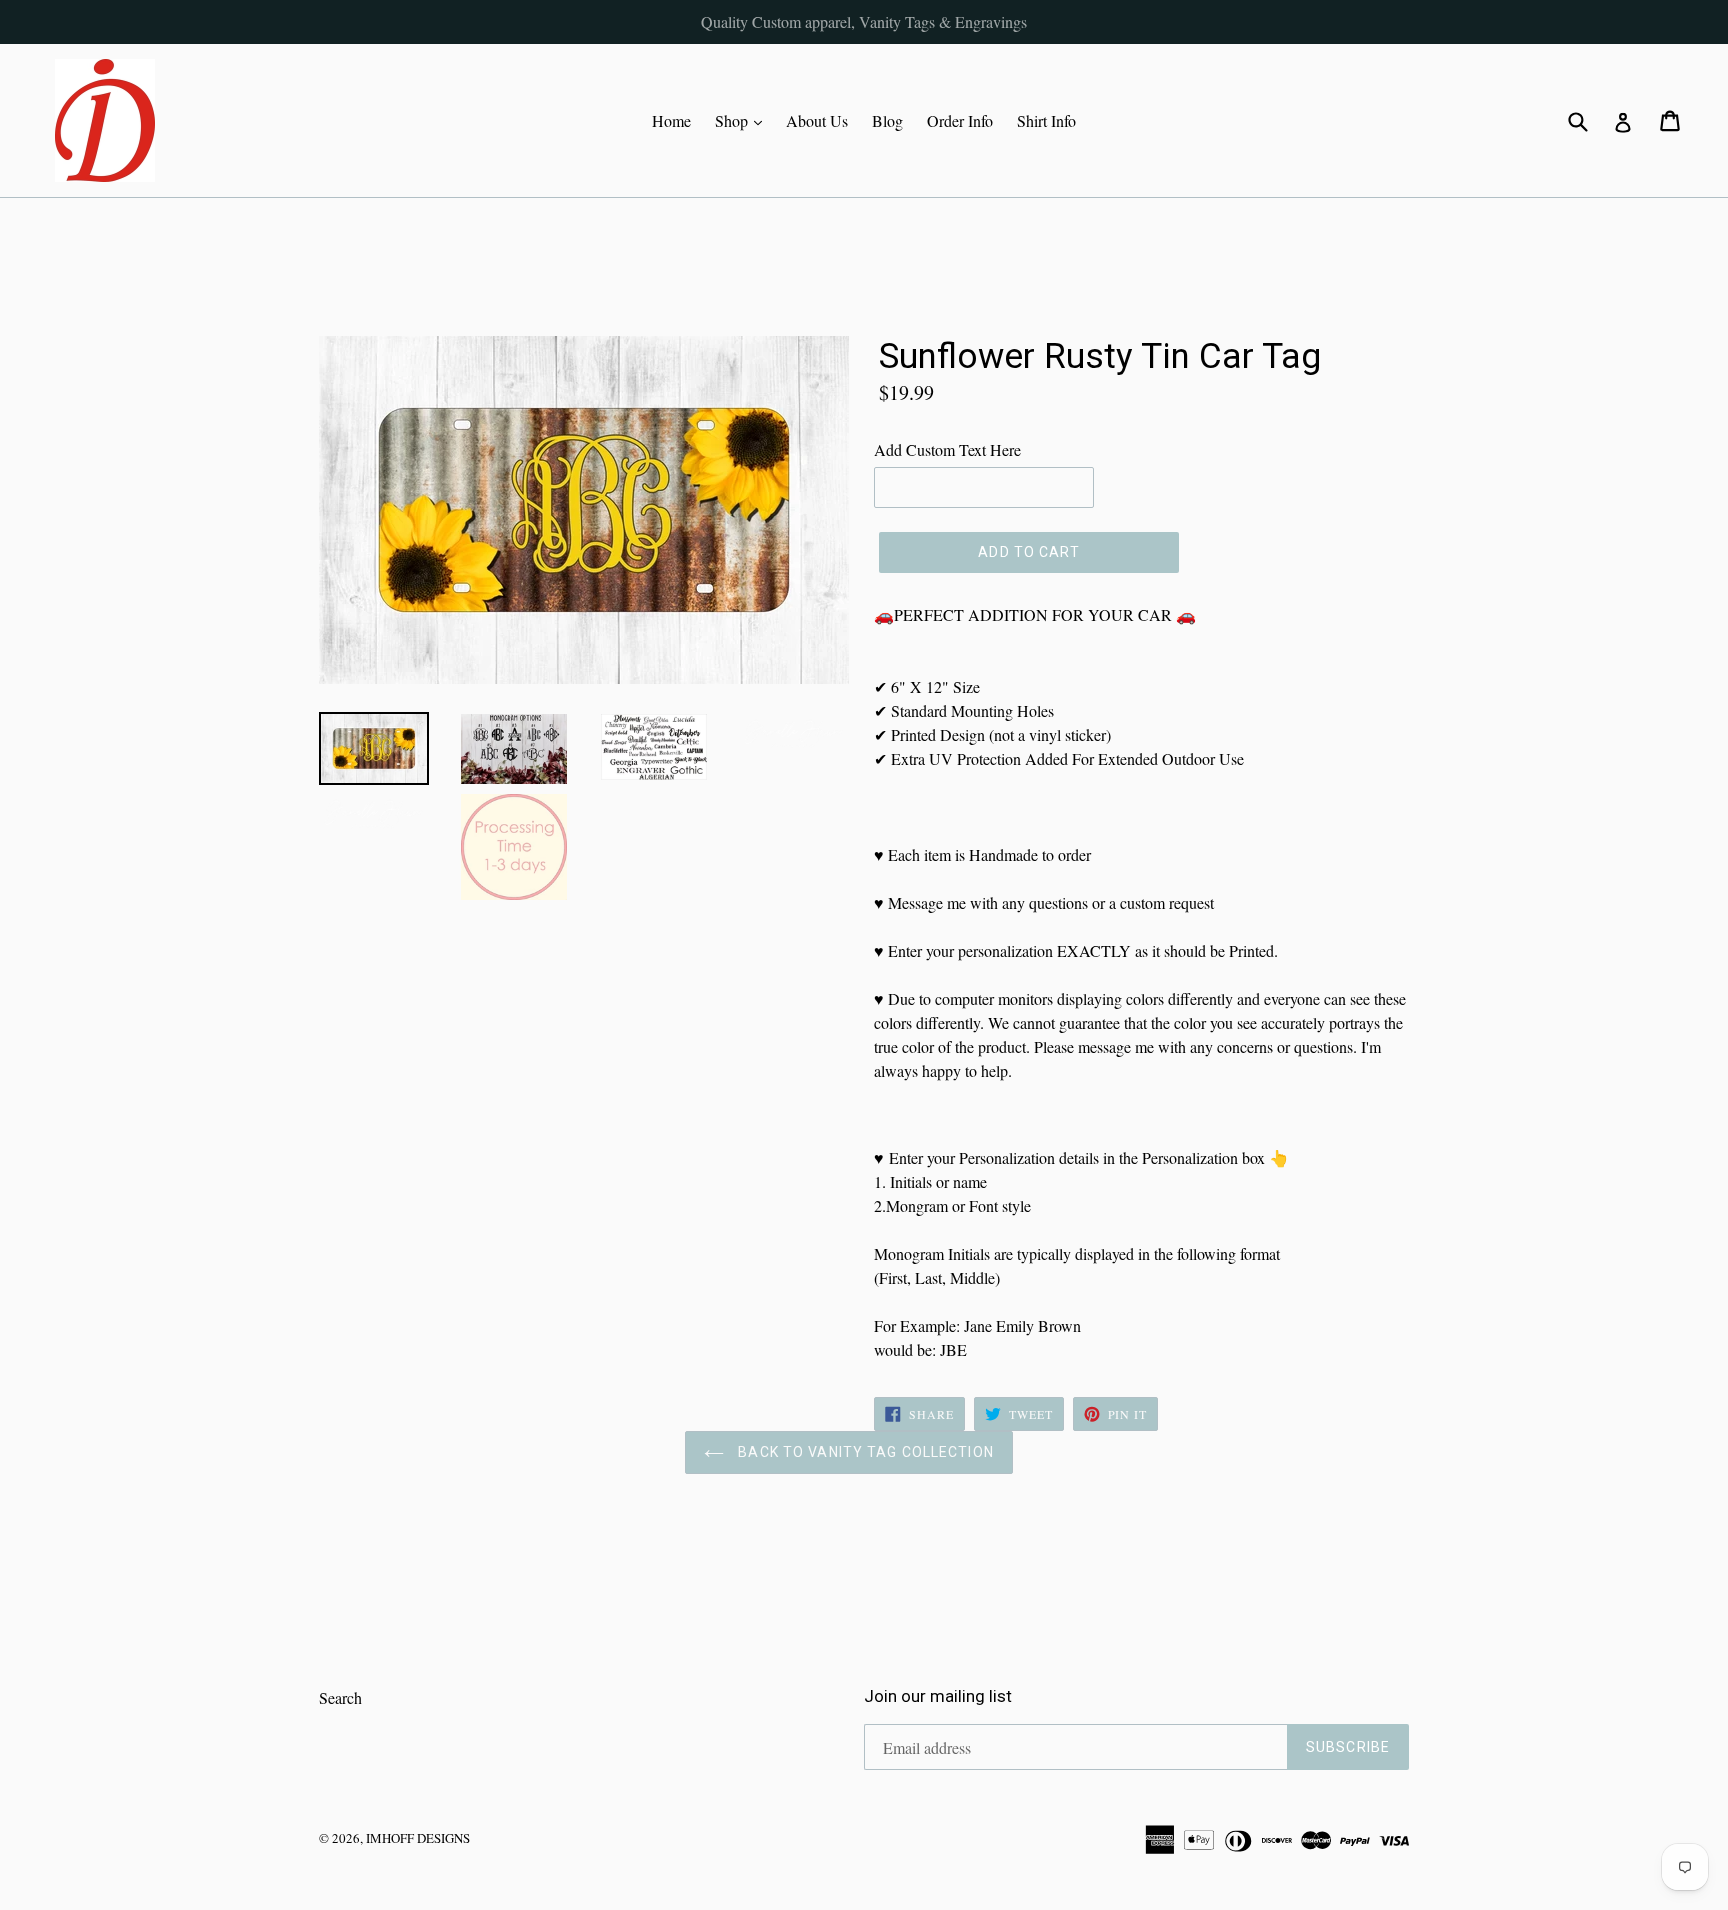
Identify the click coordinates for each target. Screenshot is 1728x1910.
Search (340, 1697)
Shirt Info (1046, 120)
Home (671, 120)
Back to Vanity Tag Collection (864, 1452)
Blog (887, 120)
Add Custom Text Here (947, 449)
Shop (743, 120)
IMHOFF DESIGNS (418, 1838)
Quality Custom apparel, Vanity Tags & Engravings (864, 21)
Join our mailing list (938, 1696)
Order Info (960, 120)
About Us (817, 120)
